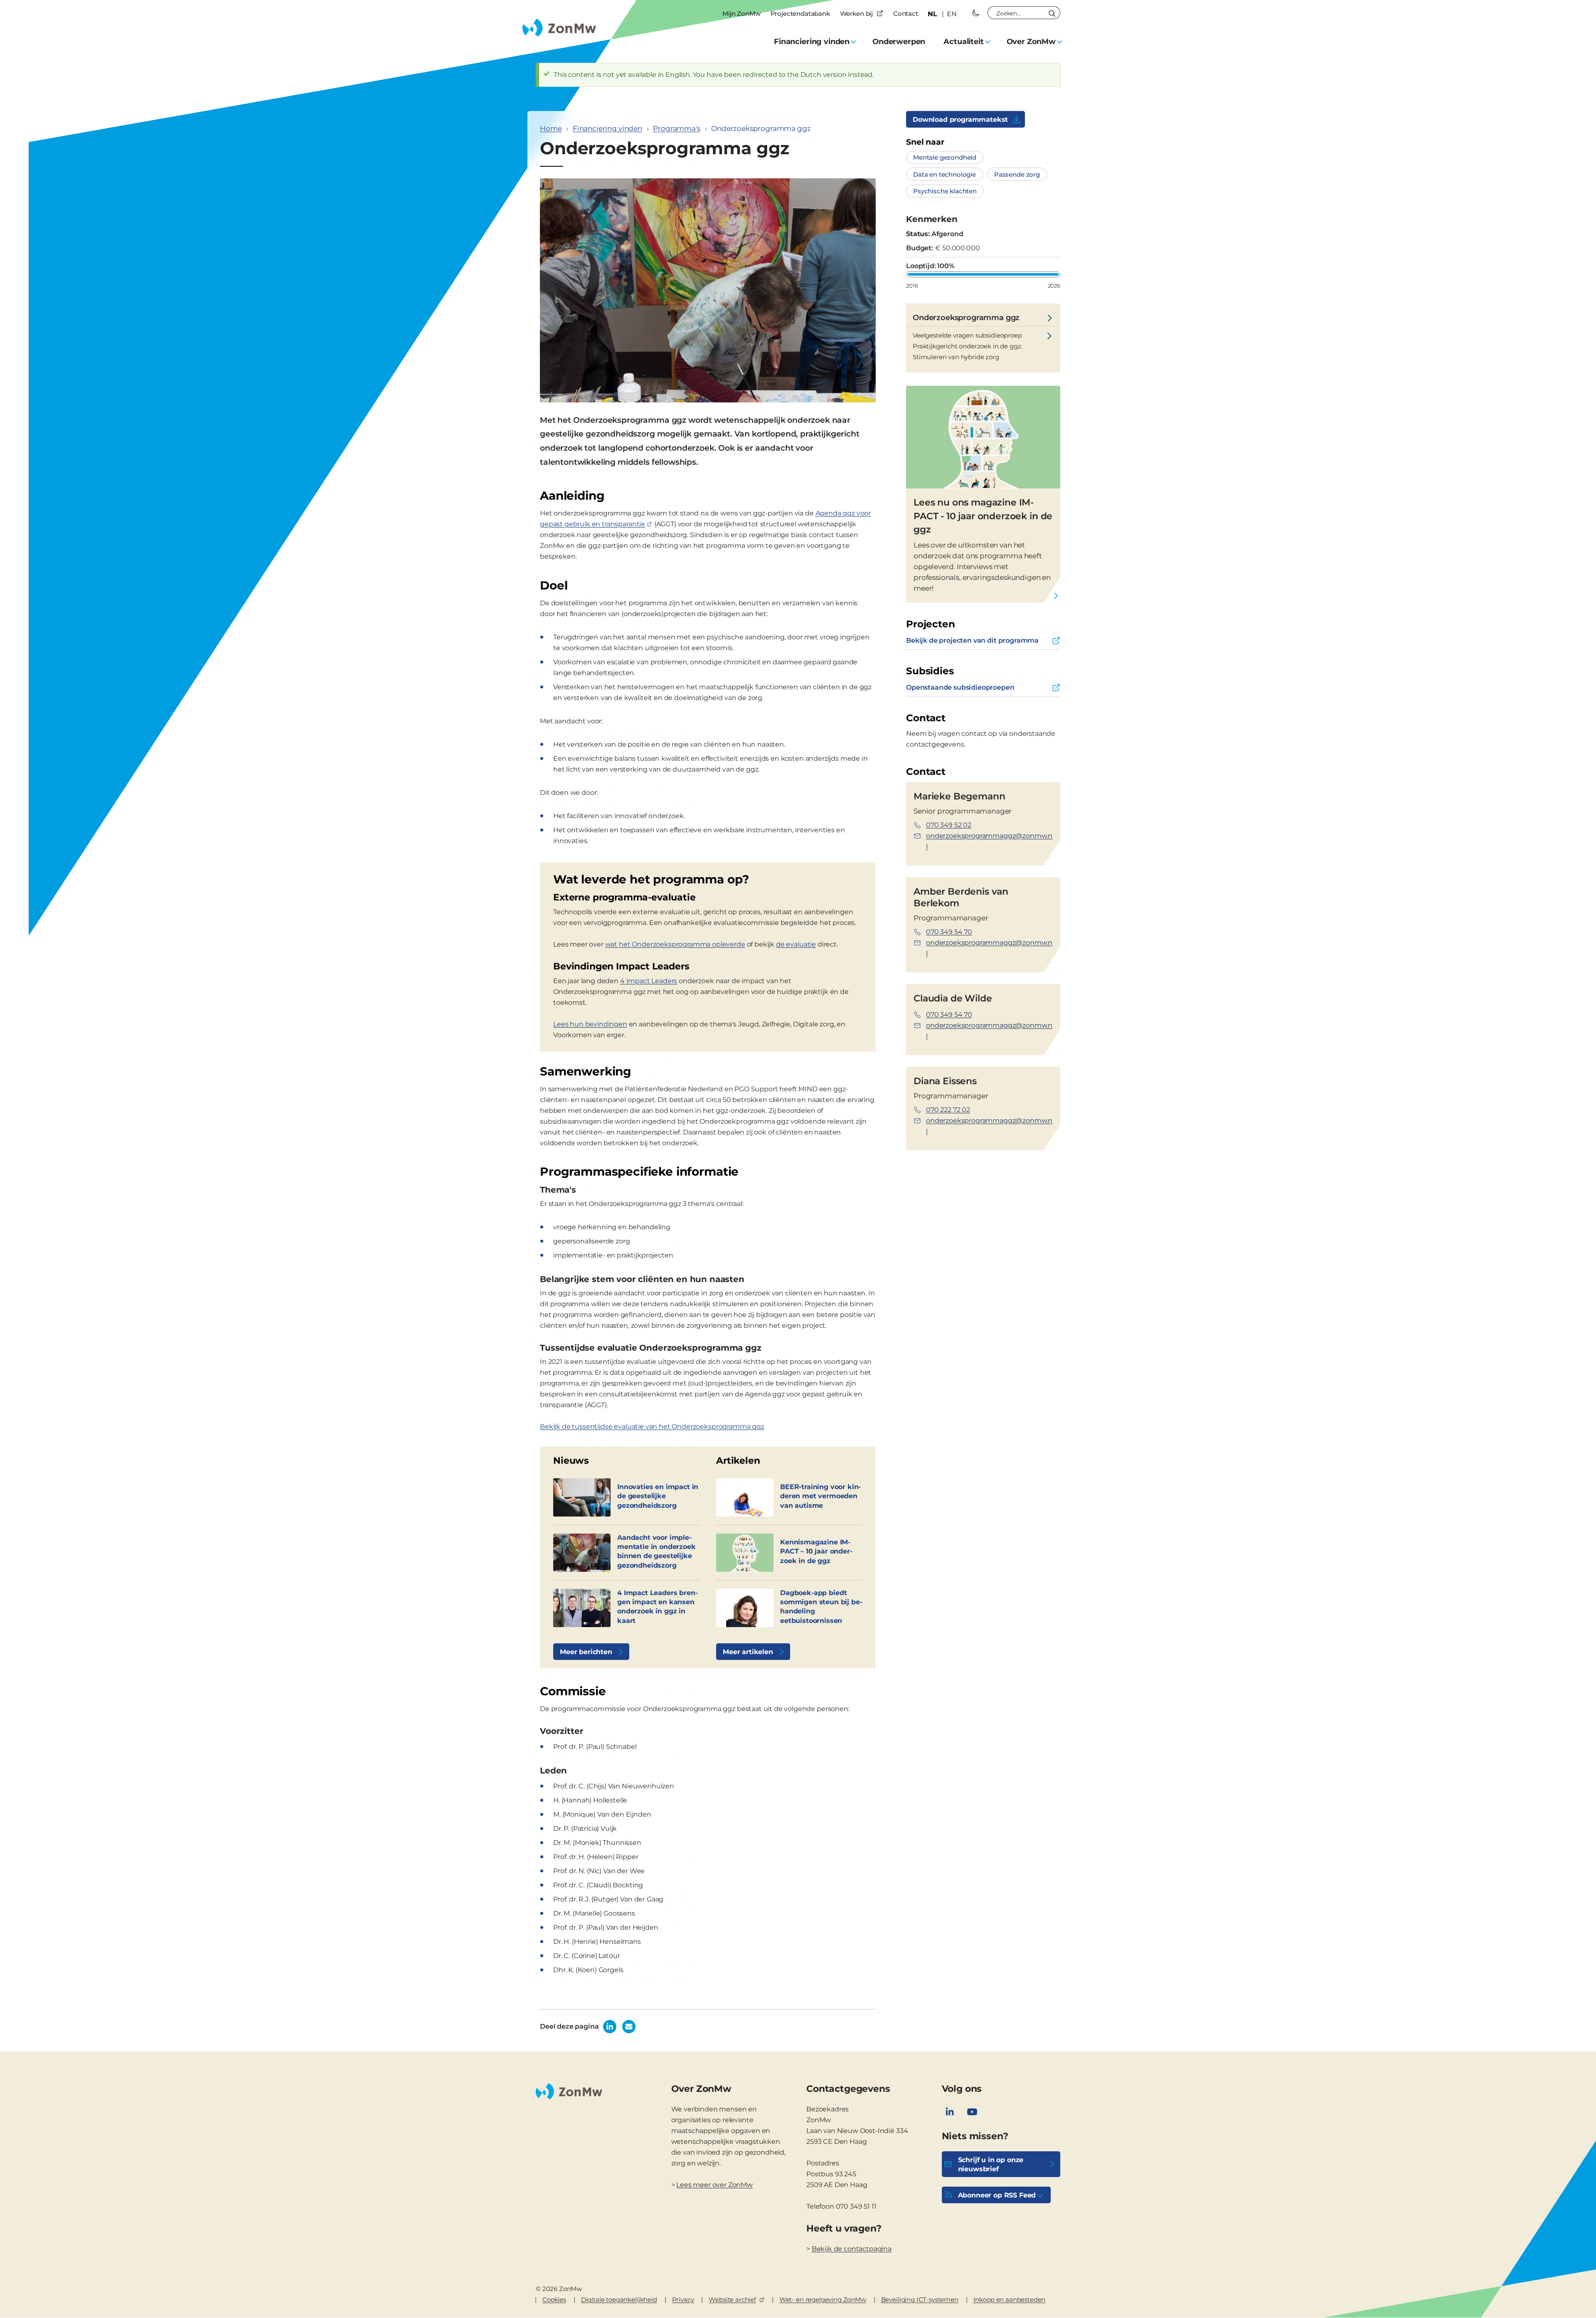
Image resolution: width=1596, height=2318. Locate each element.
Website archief (732, 2300)
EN (952, 14)
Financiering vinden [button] (812, 42)
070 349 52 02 (949, 825)
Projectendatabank (800, 14)
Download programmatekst (960, 120)
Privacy (683, 2300)
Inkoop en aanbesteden (1010, 2300)
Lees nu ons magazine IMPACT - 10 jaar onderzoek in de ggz (983, 516)
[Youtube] (972, 2112)
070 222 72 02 (948, 1110)
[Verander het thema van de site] (976, 13)
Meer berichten (586, 1652)
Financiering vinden (607, 128)
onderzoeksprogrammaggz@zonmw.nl (989, 841)
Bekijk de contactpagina (852, 2249)
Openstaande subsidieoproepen (960, 687)
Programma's (676, 128)
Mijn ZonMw (741, 14)
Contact (906, 14)
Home (551, 128)
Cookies (554, 2300)
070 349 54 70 (949, 932)
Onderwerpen (899, 42)
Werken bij (856, 14)
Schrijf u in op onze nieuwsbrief (991, 2164)
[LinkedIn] (950, 2112)
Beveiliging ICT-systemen (920, 2300)
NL (932, 14)
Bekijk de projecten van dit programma (972, 640)
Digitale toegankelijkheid (619, 2300)
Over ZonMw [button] (1031, 42)
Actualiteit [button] (963, 42)
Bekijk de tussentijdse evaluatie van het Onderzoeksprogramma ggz (652, 1427)
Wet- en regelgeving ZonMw (823, 2300)
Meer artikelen (748, 1652)
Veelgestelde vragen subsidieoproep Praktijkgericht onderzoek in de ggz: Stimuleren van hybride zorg (967, 346)
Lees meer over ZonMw (714, 2185)
